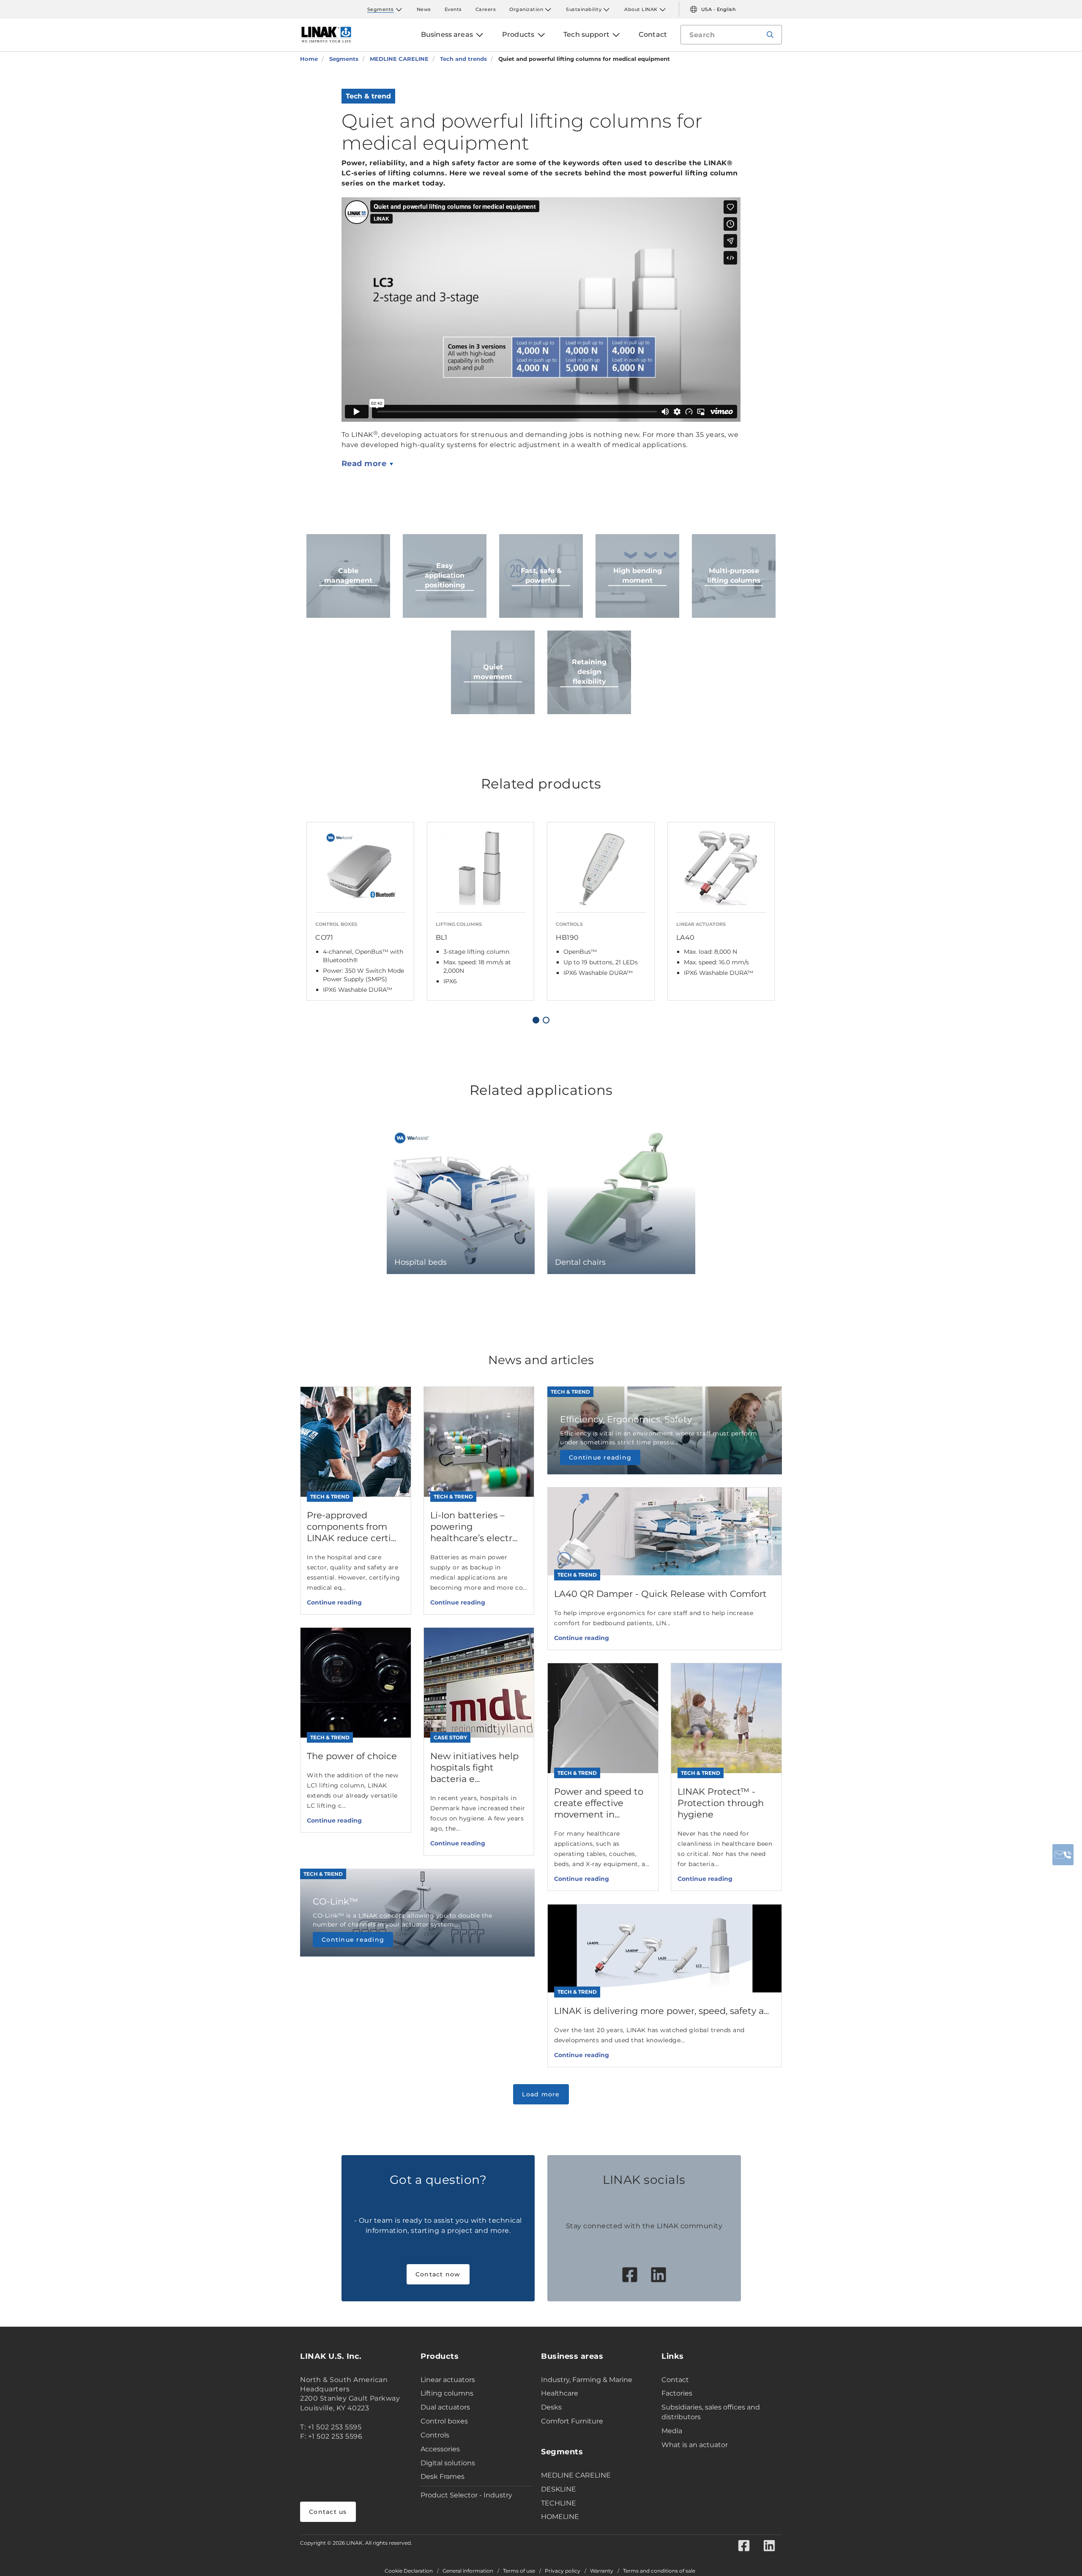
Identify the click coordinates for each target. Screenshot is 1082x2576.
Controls (435, 2435)
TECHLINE (559, 2503)
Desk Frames (443, 2476)
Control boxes (444, 2421)
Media (672, 2431)
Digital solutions (448, 2463)
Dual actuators (445, 2407)
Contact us (328, 2512)
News (424, 9)
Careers (486, 9)
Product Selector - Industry (466, 2495)
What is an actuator (695, 2445)
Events (453, 9)
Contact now (438, 2274)
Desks (551, 2407)
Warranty (602, 2571)
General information (468, 2571)
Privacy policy (563, 2571)
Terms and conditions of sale (659, 2571)
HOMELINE (560, 2517)
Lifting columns (447, 2393)
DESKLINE (559, 2489)
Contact (675, 2380)
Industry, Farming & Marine (587, 2380)
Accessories (440, 2449)
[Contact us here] (1063, 1855)
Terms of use (519, 2571)
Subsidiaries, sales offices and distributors (711, 2412)
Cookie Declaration (409, 2571)
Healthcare (560, 2393)
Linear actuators (448, 2380)
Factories (677, 2393)
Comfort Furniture (572, 2421)
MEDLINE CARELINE (576, 2475)
